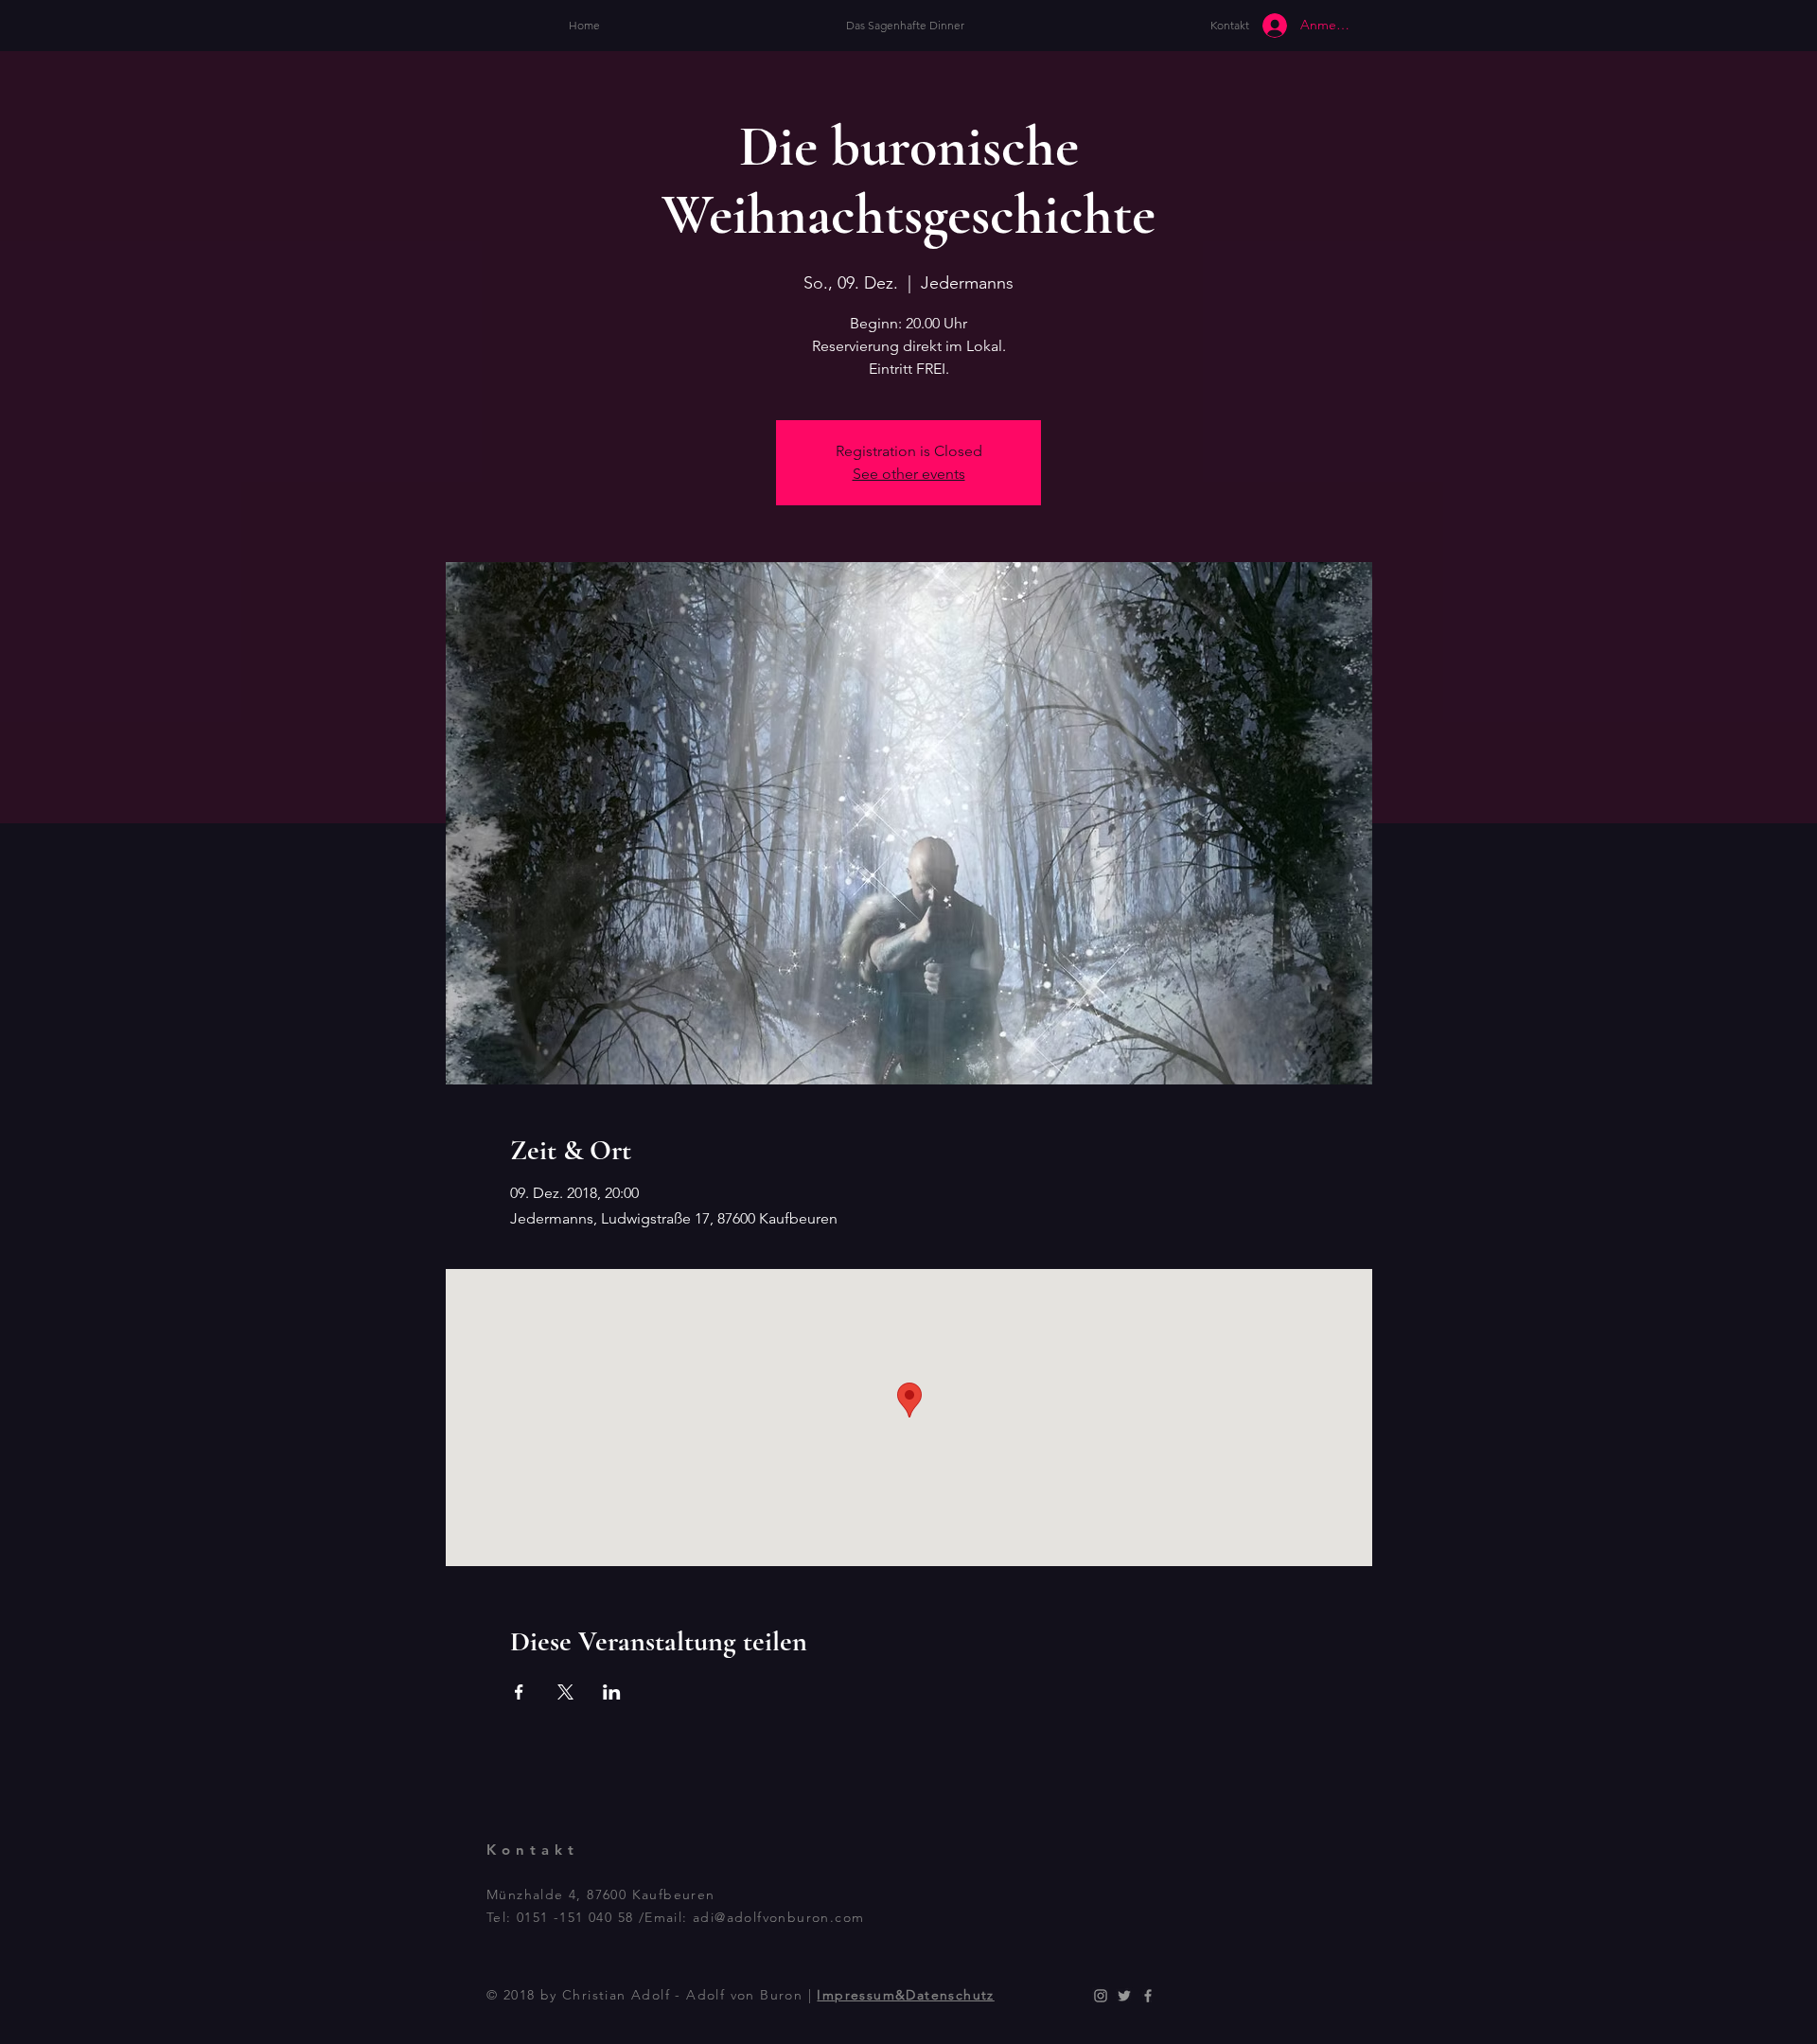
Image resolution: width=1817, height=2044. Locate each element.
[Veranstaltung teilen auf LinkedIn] (612, 1692)
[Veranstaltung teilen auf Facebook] (519, 1692)
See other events (909, 474)
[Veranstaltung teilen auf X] (565, 1692)
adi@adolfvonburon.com (778, 1917)
